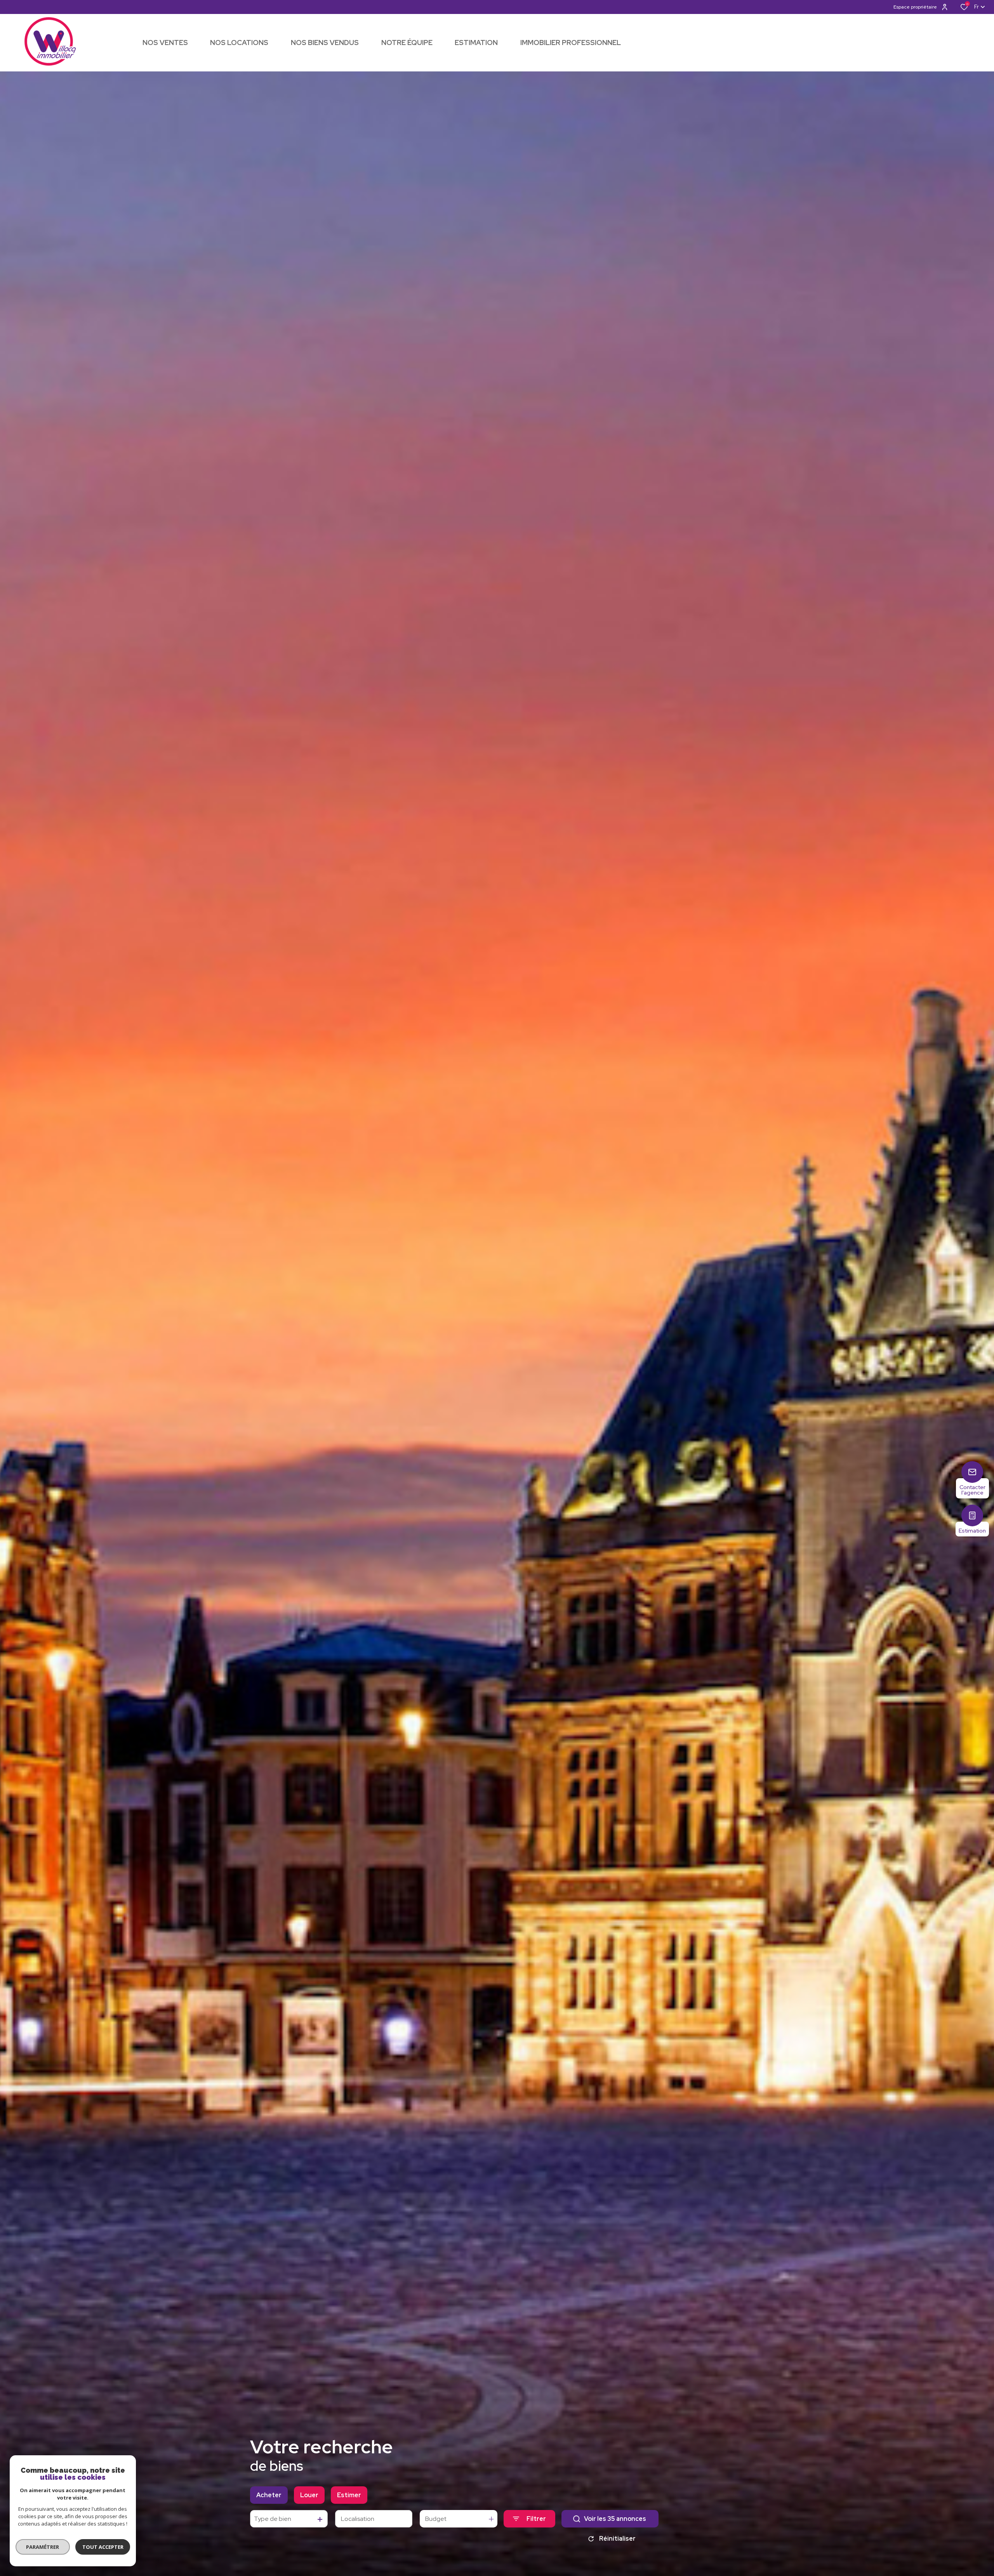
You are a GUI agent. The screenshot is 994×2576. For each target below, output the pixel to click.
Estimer (349, 2495)
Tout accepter (103, 2547)
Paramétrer (43, 2547)
